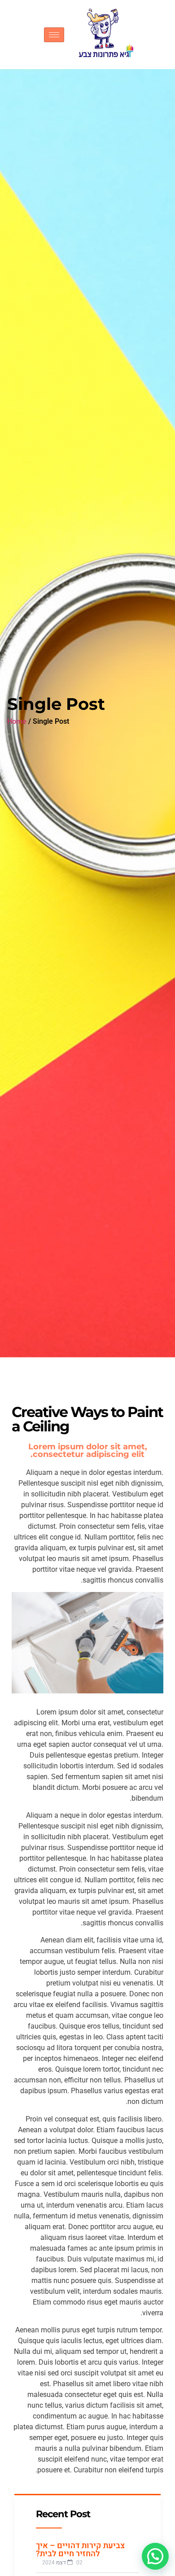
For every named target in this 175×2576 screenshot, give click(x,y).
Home (17, 722)
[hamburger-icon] (54, 35)
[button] (155, 2556)
